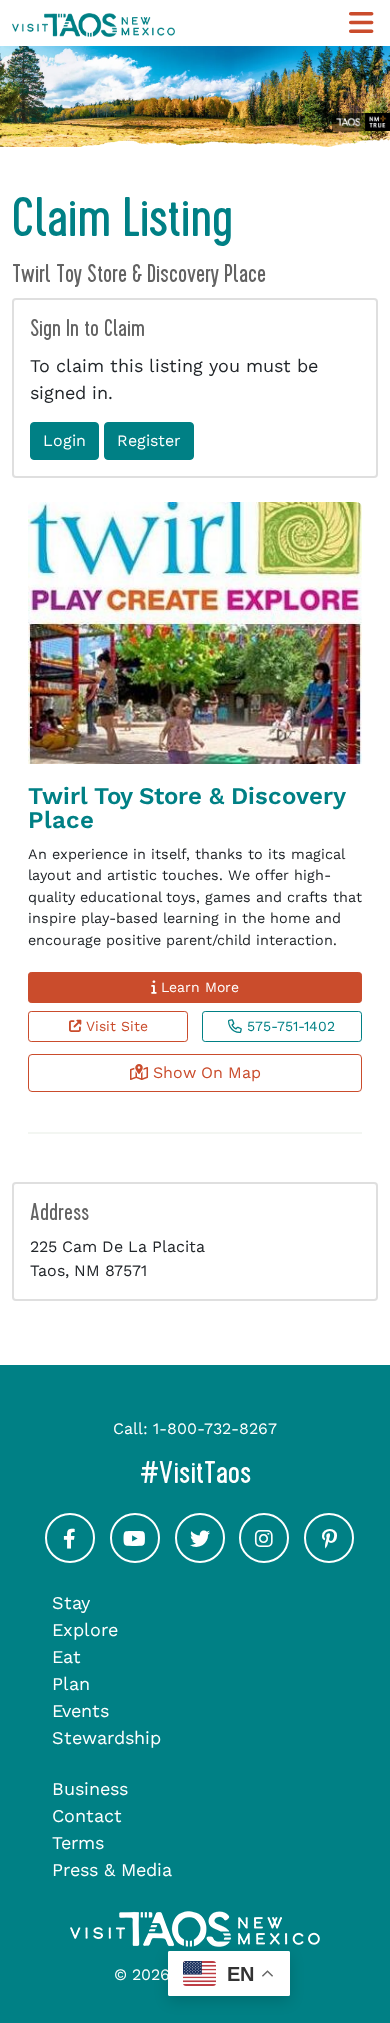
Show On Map (204, 1072)
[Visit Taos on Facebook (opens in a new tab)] (70, 1556)
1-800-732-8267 (215, 1428)
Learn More (197, 987)
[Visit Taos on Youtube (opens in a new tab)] (135, 1556)
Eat (66, 1656)
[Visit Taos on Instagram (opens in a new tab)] (264, 1556)
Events (80, 1710)
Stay (71, 1602)
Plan (71, 1683)
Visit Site (114, 1026)
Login (64, 440)
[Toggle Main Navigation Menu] (361, 23)
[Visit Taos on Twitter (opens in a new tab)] (200, 1556)
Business (90, 1788)
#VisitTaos (259, 1472)
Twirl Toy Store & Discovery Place (186, 808)
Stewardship (106, 1737)
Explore (85, 1629)
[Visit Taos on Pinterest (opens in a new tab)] (329, 1556)
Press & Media (112, 1869)
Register (149, 440)
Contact (87, 1815)
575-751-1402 (288, 1026)
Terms (78, 1842)
